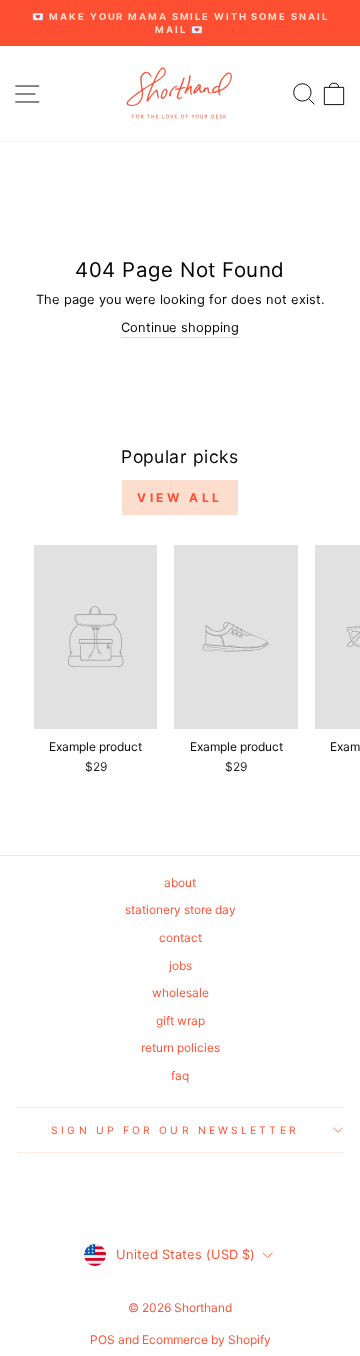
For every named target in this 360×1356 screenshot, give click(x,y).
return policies (180, 1047)
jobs (180, 965)
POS (102, 1339)
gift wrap (180, 1020)
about (180, 882)
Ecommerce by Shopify (206, 1339)
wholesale (180, 992)
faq (180, 1075)
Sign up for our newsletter (174, 1130)
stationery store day (180, 909)
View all (180, 497)
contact (180, 937)
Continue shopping (180, 327)
